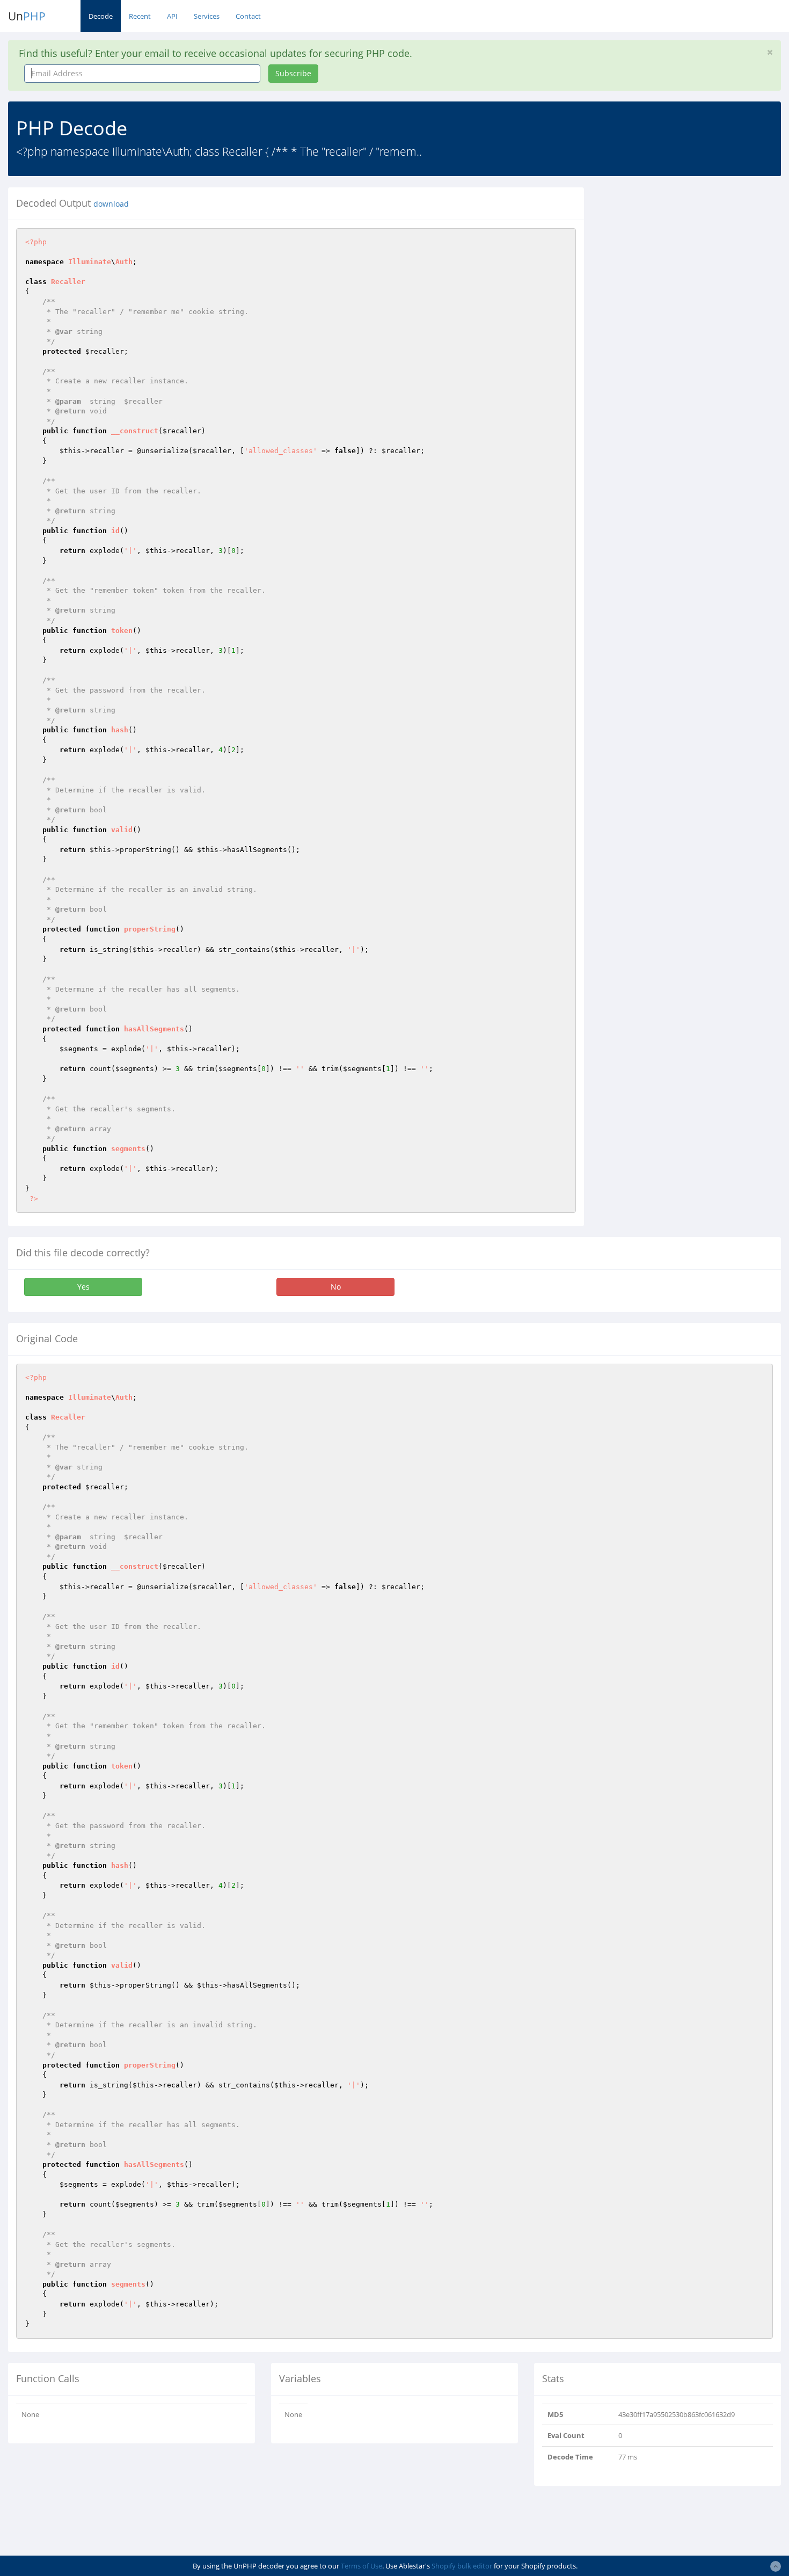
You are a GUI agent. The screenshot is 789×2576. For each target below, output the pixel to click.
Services (207, 16)
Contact (248, 16)
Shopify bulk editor (462, 2566)
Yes (83, 1287)
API (172, 16)
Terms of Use (361, 2566)
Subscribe (293, 73)
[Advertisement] (690, 263)
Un (27, 16)
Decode (101, 16)
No (336, 1287)
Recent (140, 16)
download (111, 204)
